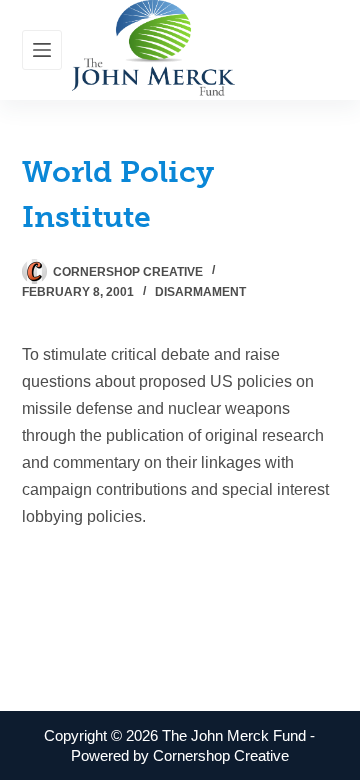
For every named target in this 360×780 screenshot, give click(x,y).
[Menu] (42, 50)
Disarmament (200, 292)
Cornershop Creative (221, 755)
